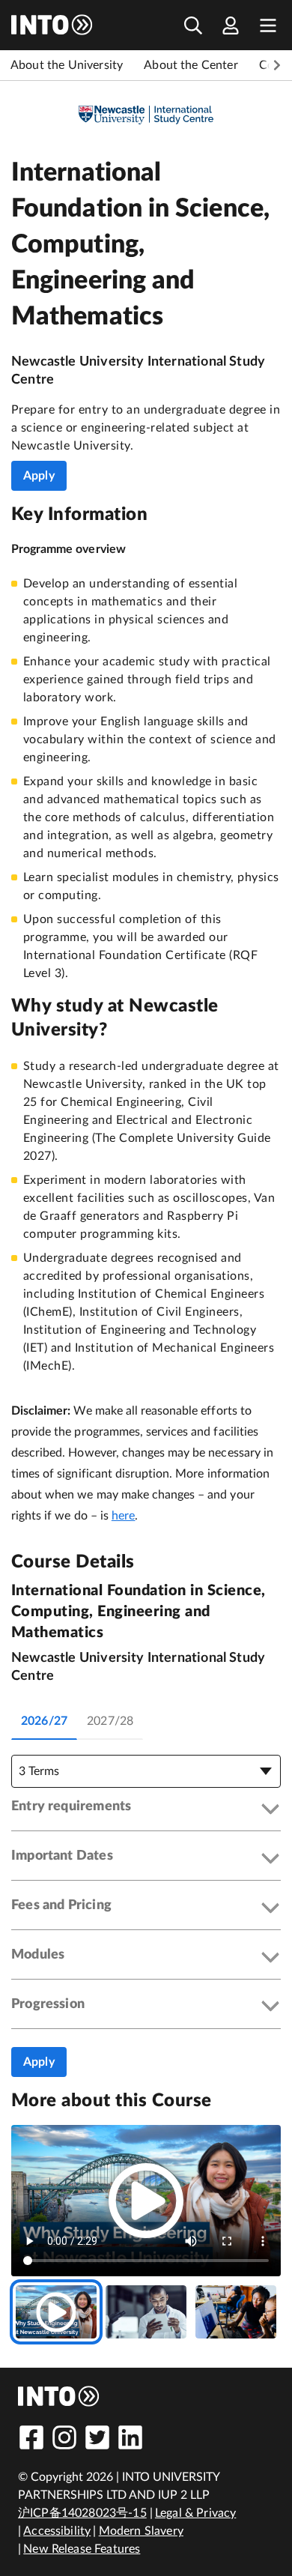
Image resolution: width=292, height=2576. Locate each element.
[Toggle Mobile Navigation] (268, 25)
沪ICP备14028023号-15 (82, 2513)
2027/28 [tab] (110, 1721)
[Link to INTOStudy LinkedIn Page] (130, 2437)
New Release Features (82, 2549)
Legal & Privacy (195, 2513)
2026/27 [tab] (44, 1721)
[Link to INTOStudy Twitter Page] (97, 2437)
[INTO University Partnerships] (59, 2396)
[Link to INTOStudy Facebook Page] (31, 2437)
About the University (67, 65)
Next (277, 65)
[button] (146, 1809)
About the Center (191, 65)
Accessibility (57, 2531)
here (124, 1516)
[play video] (146, 2201)
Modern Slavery (141, 2531)
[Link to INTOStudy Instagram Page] (64, 2437)
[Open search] (193, 25)
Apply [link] (39, 476)
